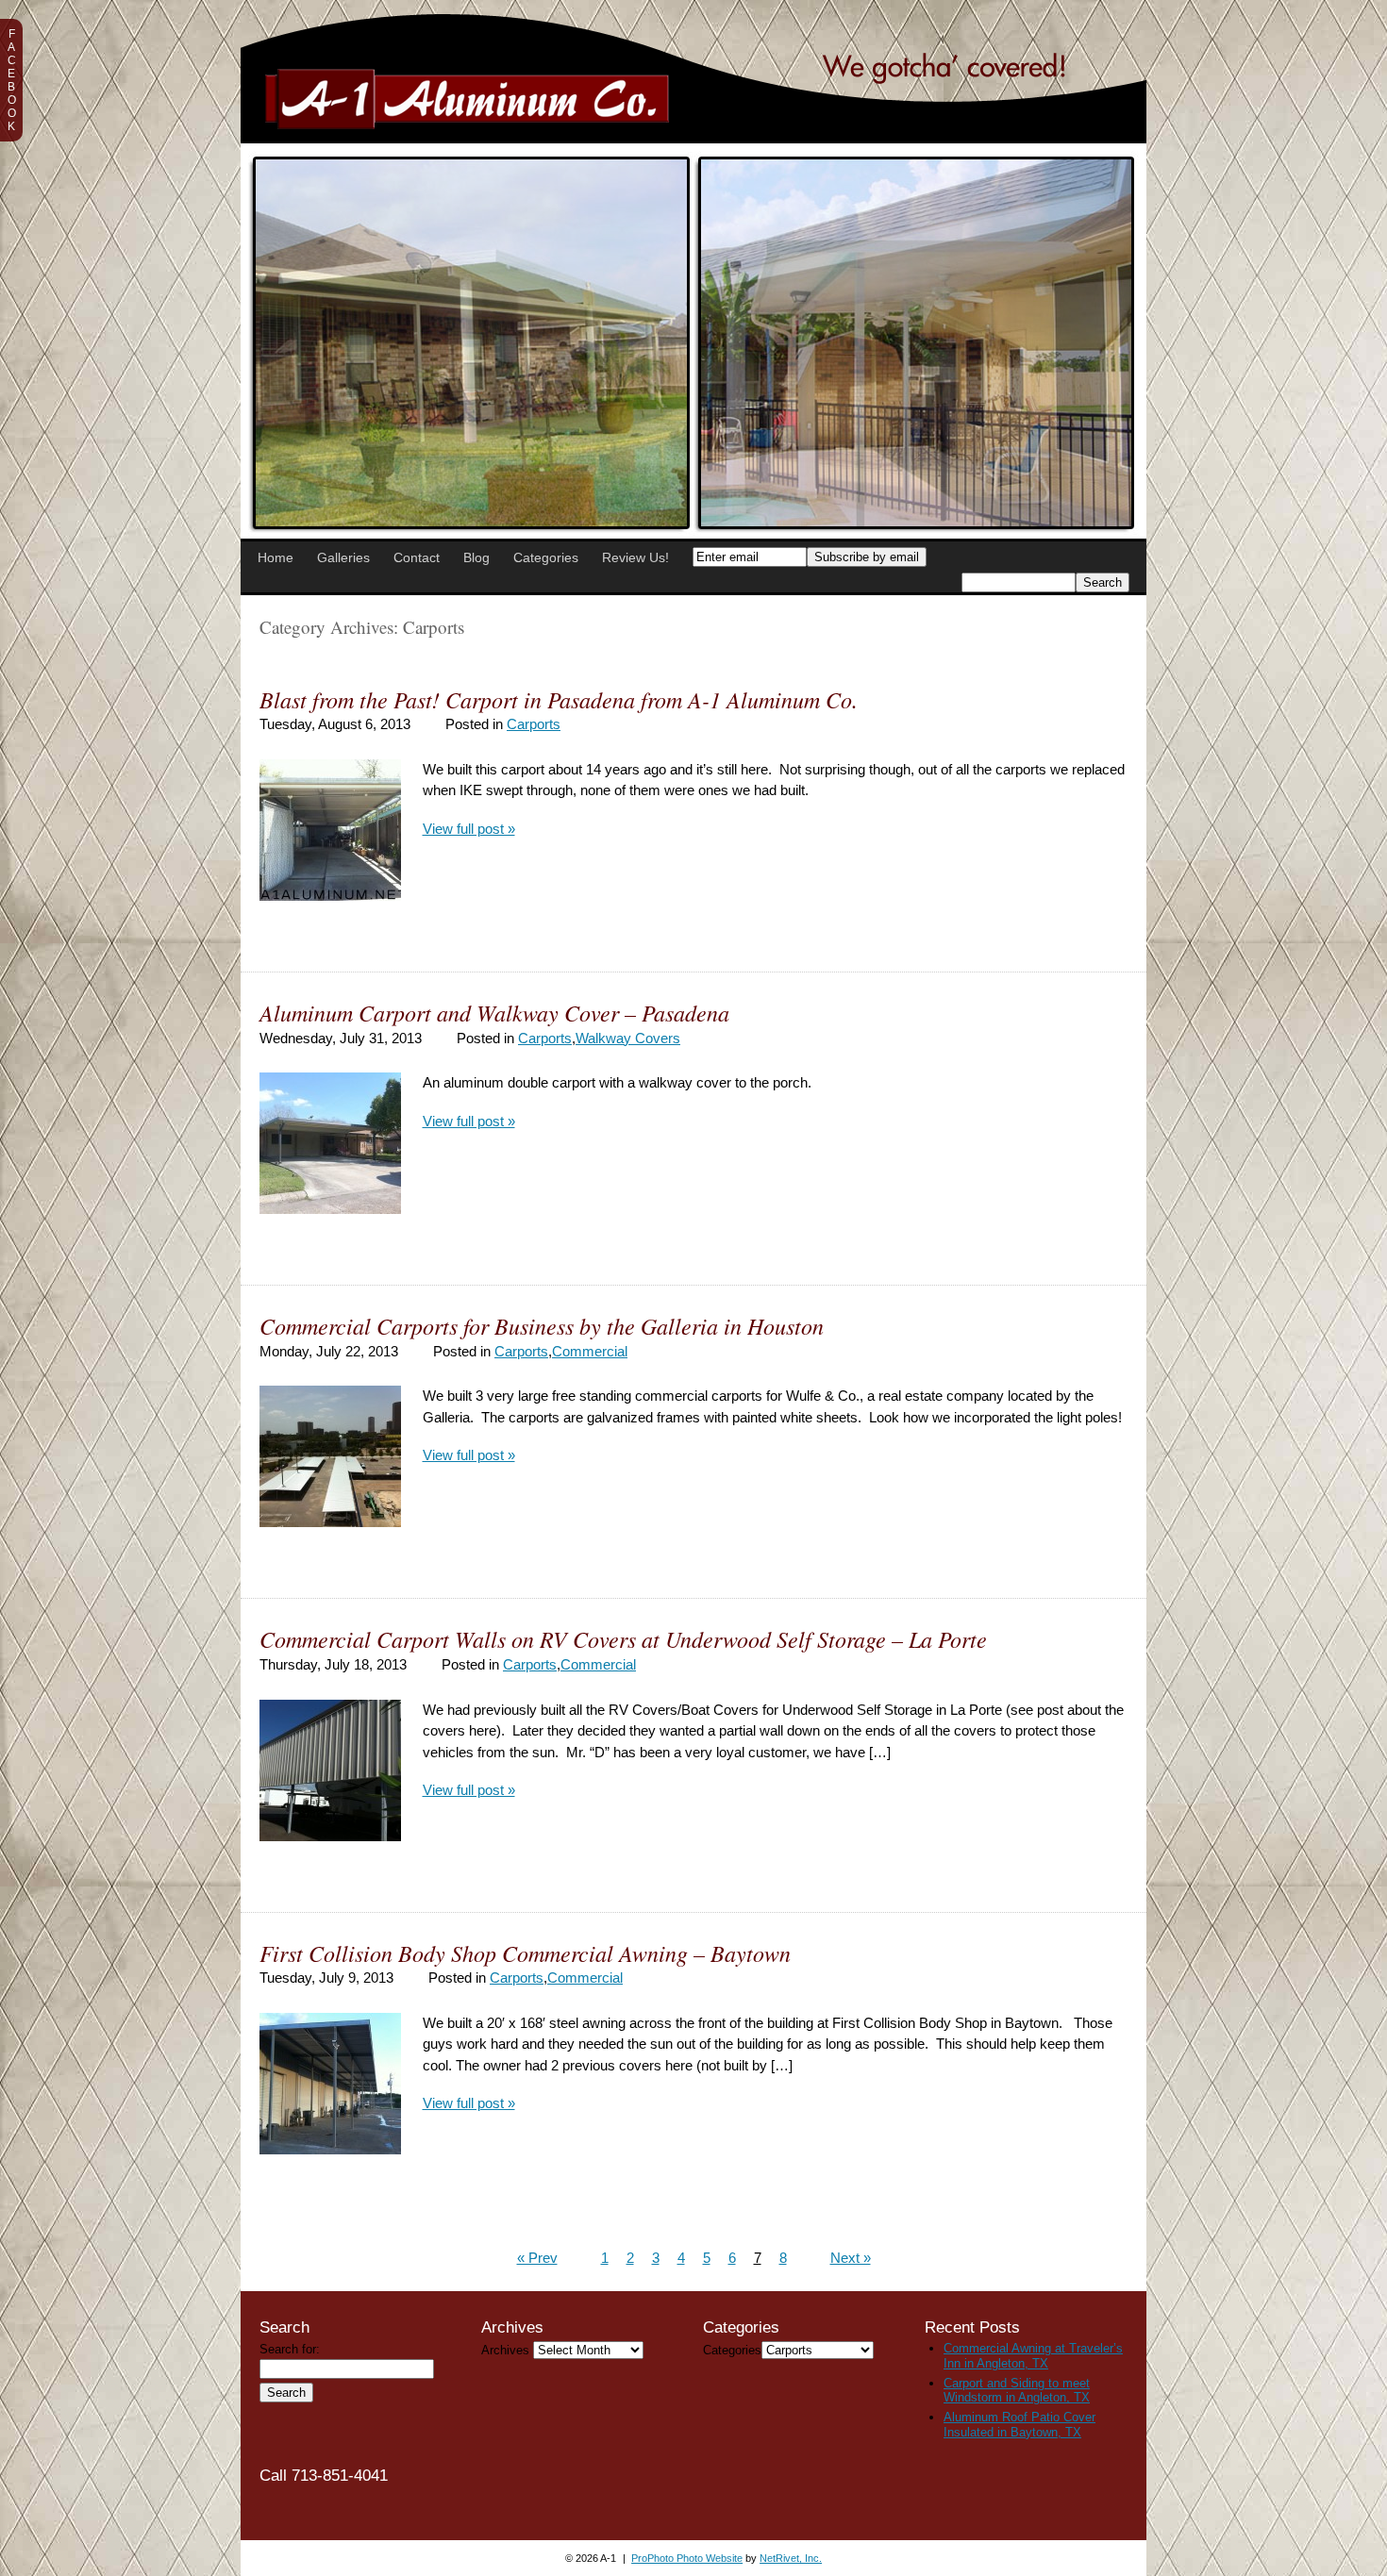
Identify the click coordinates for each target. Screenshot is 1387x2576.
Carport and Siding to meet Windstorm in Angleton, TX (1017, 2391)
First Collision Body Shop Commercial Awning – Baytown (525, 1953)
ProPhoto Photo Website (687, 2558)
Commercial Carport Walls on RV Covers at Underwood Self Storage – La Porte (623, 1638)
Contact (417, 557)
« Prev (537, 2258)
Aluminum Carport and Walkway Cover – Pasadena (494, 1012)
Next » (851, 2258)
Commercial (590, 1351)
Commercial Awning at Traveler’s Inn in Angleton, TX (1033, 2356)
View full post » (469, 829)
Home (276, 557)
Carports (534, 724)
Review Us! (635, 557)
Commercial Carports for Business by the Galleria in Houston (542, 1325)
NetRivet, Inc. (791, 2558)
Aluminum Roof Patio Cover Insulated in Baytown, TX (1019, 2425)
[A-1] (693, 138)
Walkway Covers (628, 1038)
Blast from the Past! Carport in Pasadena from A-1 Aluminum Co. (559, 699)
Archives (505, 2350)
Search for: (290, 2349)
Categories (546, 557)
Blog (476, 557)
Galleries (343, 557)
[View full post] (330, 830)
